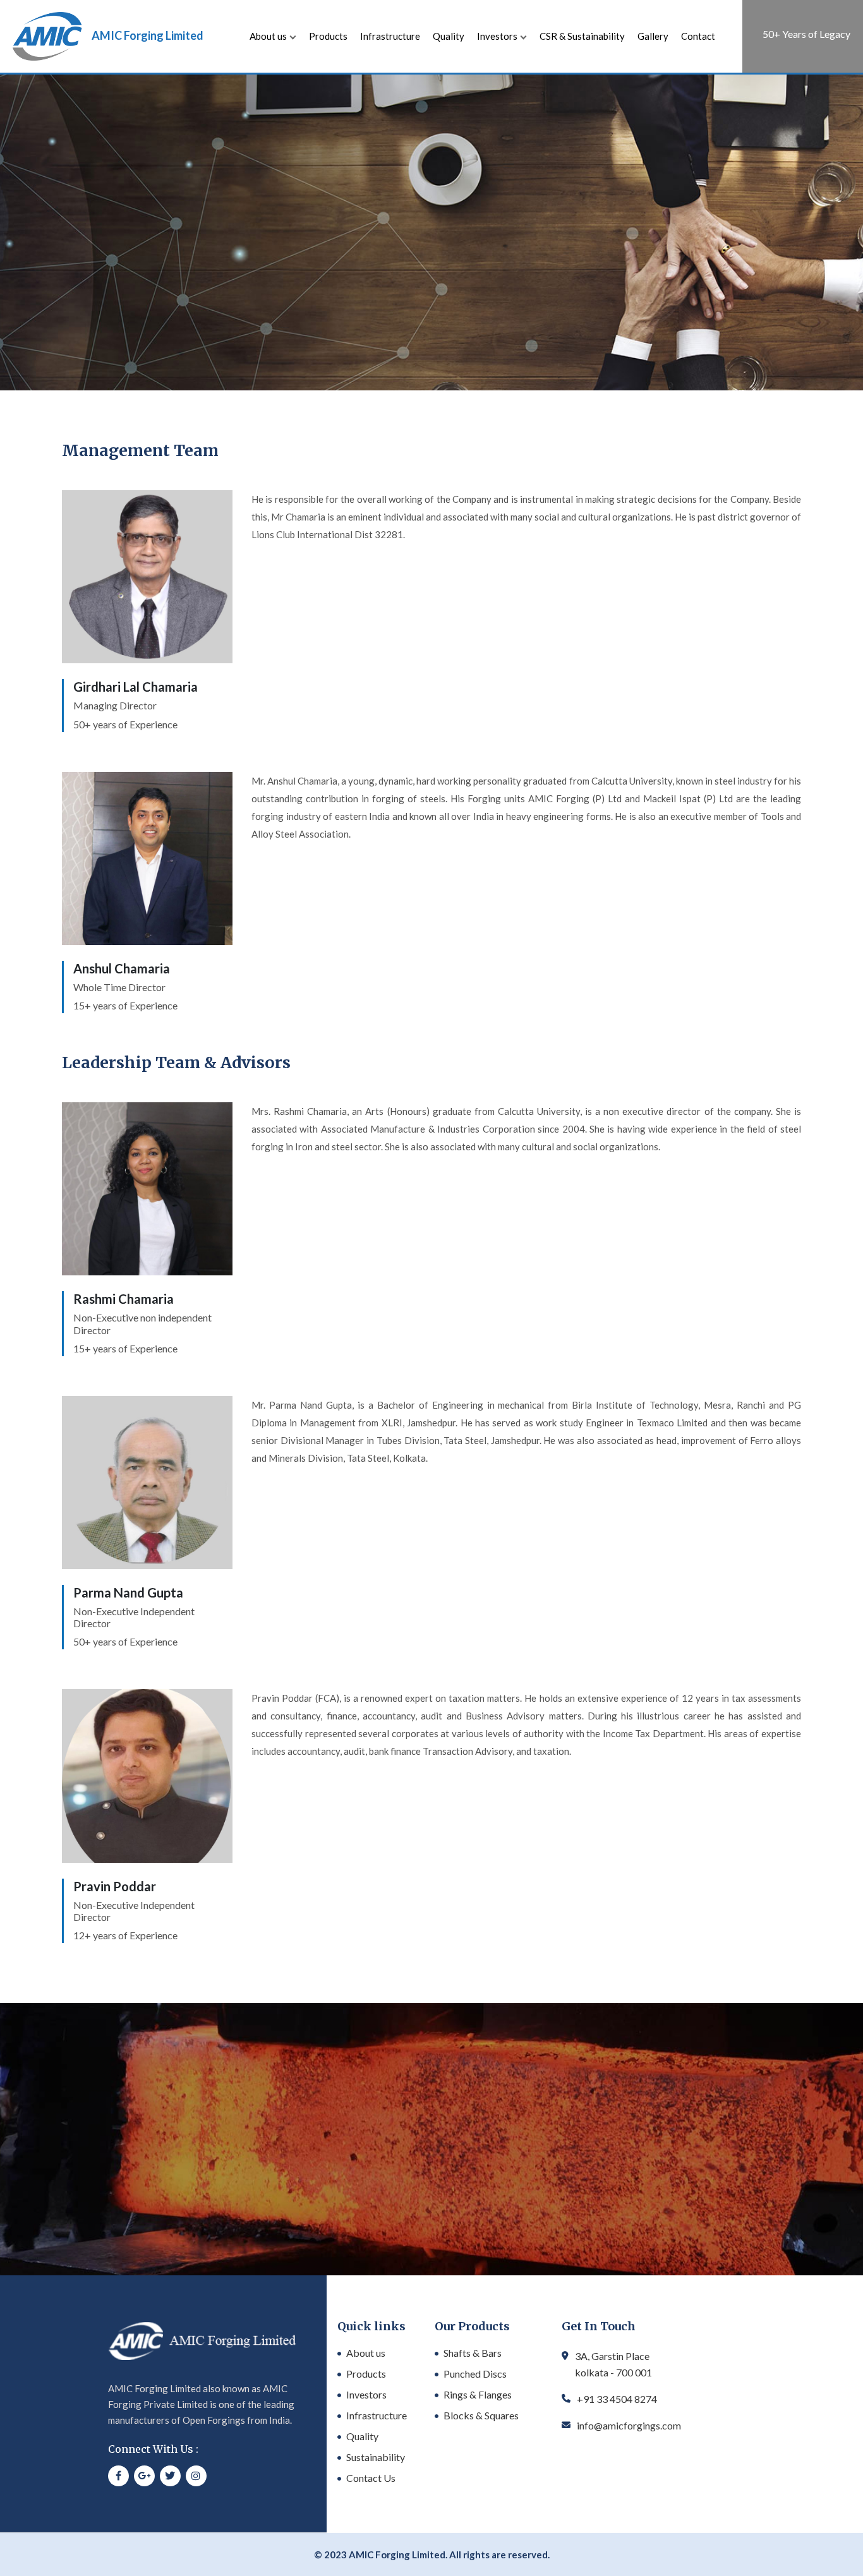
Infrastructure (390, 36)
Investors (497, 36)
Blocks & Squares (481, 2415)
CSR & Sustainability (582, 36)
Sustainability (376, 2457)
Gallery (653, 36)
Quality (449, 36)
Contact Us (371, 2478)
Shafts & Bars (473, 2353)
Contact (698, 36)
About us (268, 36)
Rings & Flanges (478, 2394)
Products (328, 36)
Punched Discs (475, 2374)
